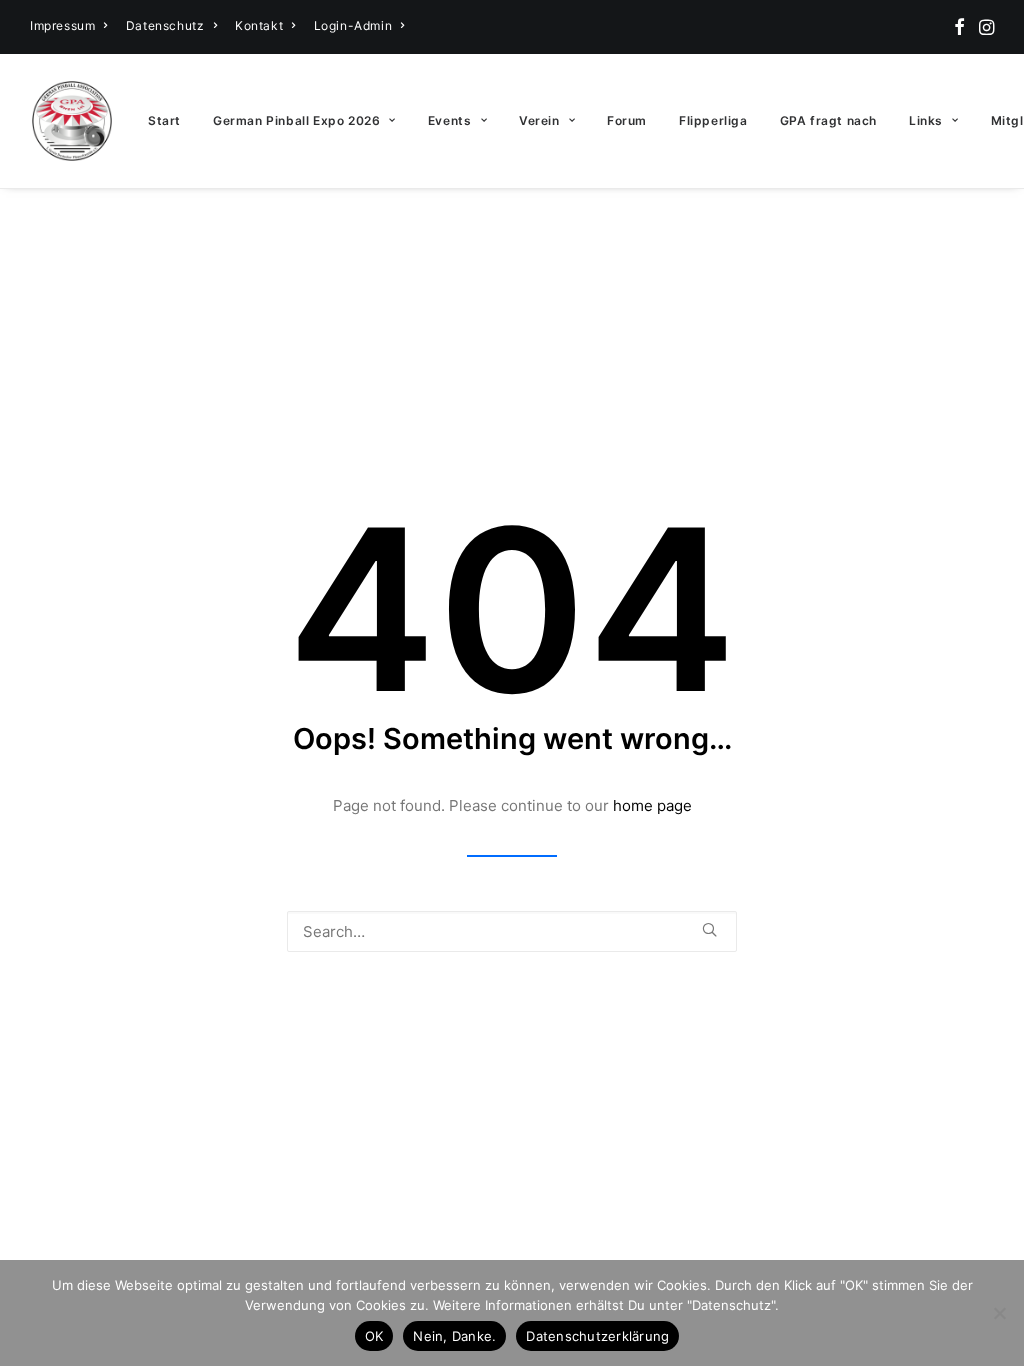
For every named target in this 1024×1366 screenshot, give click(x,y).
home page (652, 805)
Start (164, 120)
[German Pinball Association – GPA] (72, 121)
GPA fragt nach (828, 120)
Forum (627, 120)
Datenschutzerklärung (597, 1336)
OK (374, 1336)
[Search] (512, 931)
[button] (959, 27)
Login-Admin (353, 25)
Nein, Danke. (454, 1336)
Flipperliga (713, 120)
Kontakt (259, 25)
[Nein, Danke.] (999, 1313)
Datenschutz (165, 25)
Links (926, 120)
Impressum (62, 25)
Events (450, 120)
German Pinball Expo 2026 (296, 120)
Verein (539, 120)
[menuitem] (69, 25)
